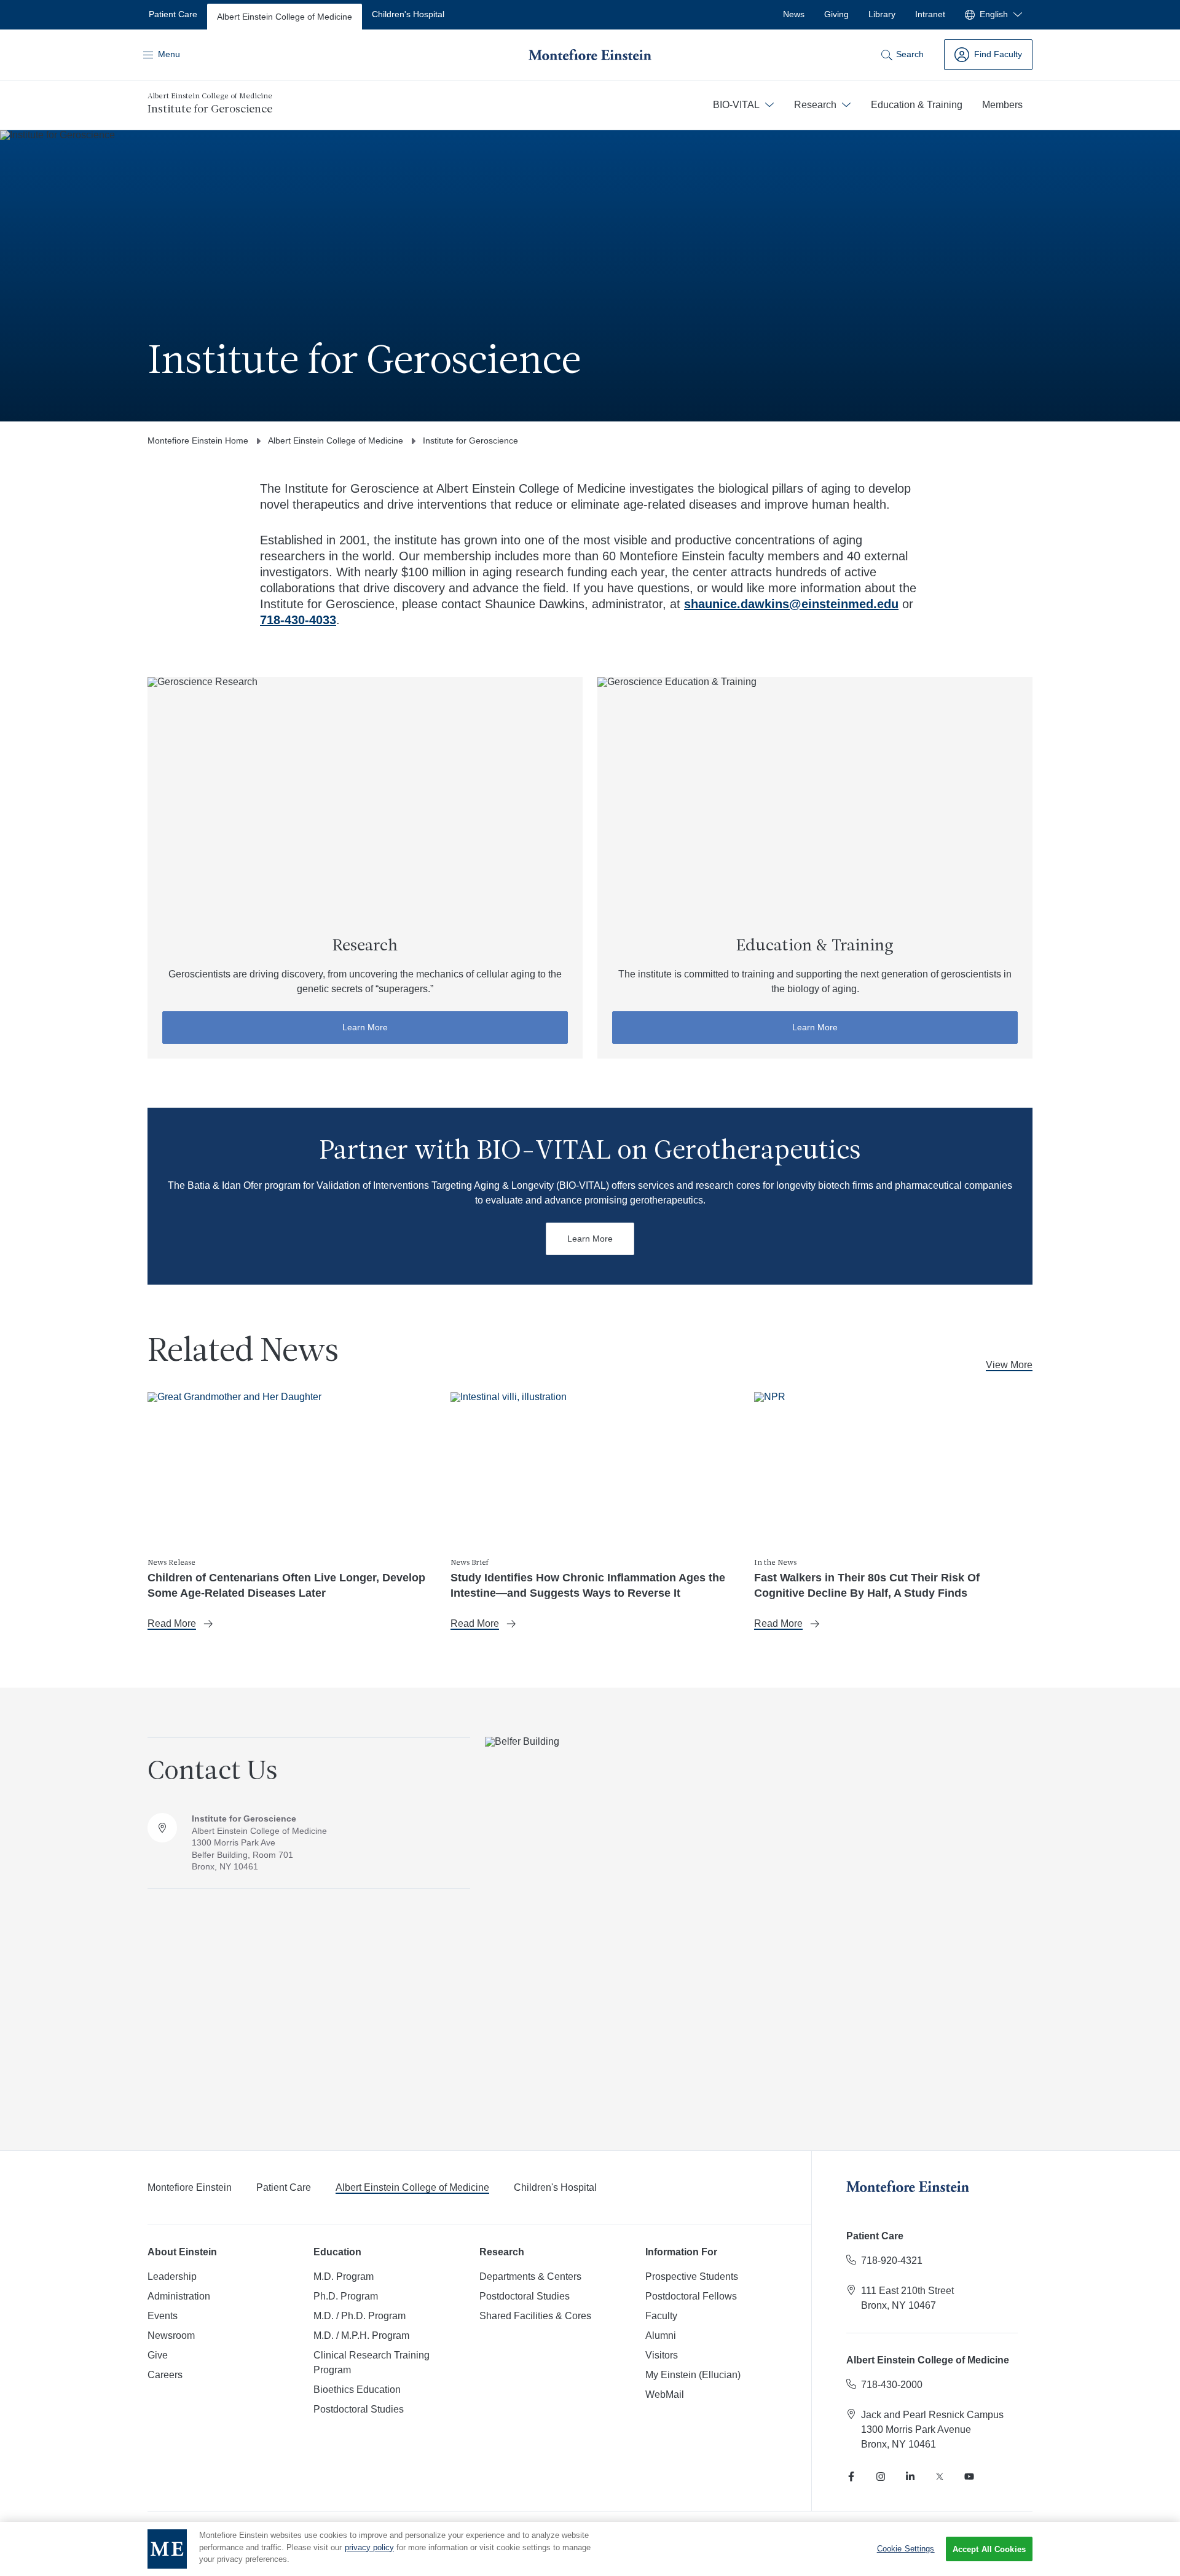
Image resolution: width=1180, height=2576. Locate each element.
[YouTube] (969, 2476)
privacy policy (369, 2547)
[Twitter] (940, 2476)
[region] (590, 2549)
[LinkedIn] (910, 2476)
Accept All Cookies (989, 2549)
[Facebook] (851, 2476)
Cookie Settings (906, 2549)
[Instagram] (881, 2476)
